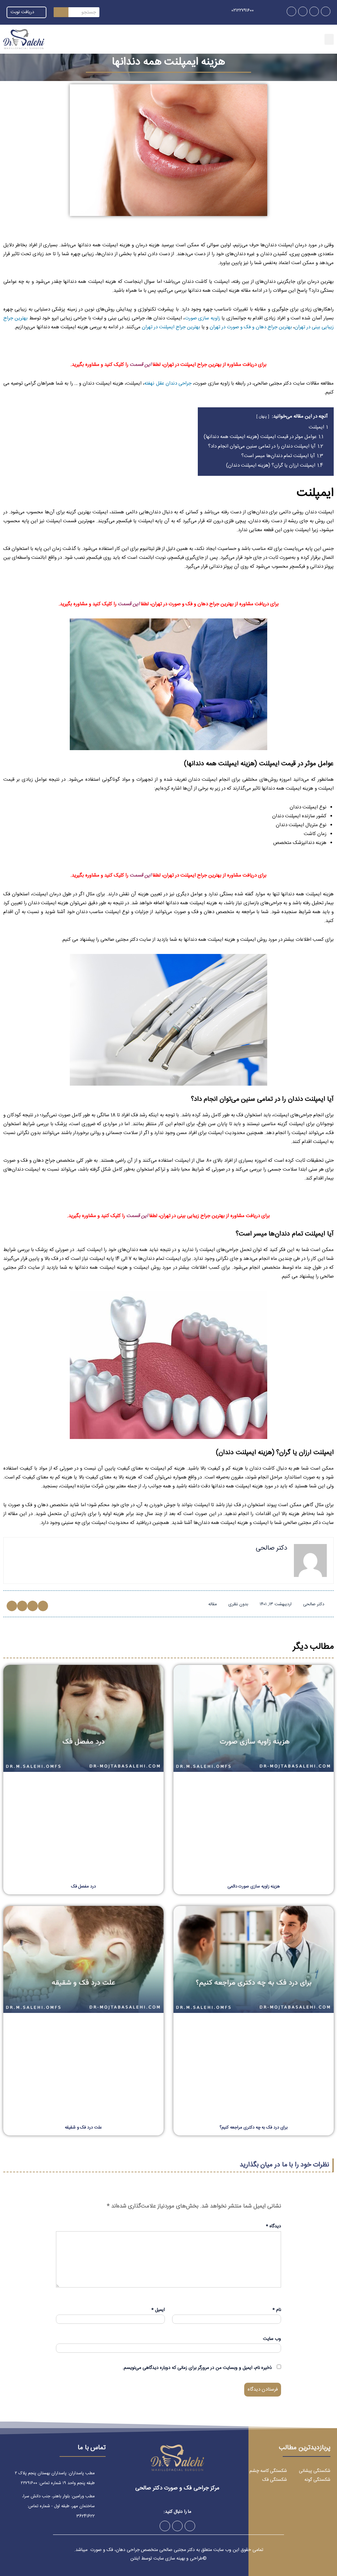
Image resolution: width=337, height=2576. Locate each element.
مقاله (213, 1604)
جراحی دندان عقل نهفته (168, 383)
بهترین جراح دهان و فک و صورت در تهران (251, 327)
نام (277, 2310)
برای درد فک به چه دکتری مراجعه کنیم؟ (253, 2128)
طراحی (196, 2559)
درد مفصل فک (83, 1886)
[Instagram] (326, 11)
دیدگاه (273, 2226)
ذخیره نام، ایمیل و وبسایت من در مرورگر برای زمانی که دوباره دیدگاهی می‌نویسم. (197, 2368)
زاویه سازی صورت (202, 318)
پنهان (263, 417)
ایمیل (158, 2310)
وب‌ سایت (272, 2339)
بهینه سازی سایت (169, 2559)
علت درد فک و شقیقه (83, 2128)
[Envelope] (291, 11)
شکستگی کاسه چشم (268, 2471)
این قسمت (140, 365)
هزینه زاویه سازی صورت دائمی (254, 1886)
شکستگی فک (275, 2480)
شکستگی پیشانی (315, 2471)
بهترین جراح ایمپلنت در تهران (171, 327)
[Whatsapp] (303, 11)
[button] (329, 39)
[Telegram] (314, 11)
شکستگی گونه (317, 2480)
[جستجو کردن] (61, 12)
